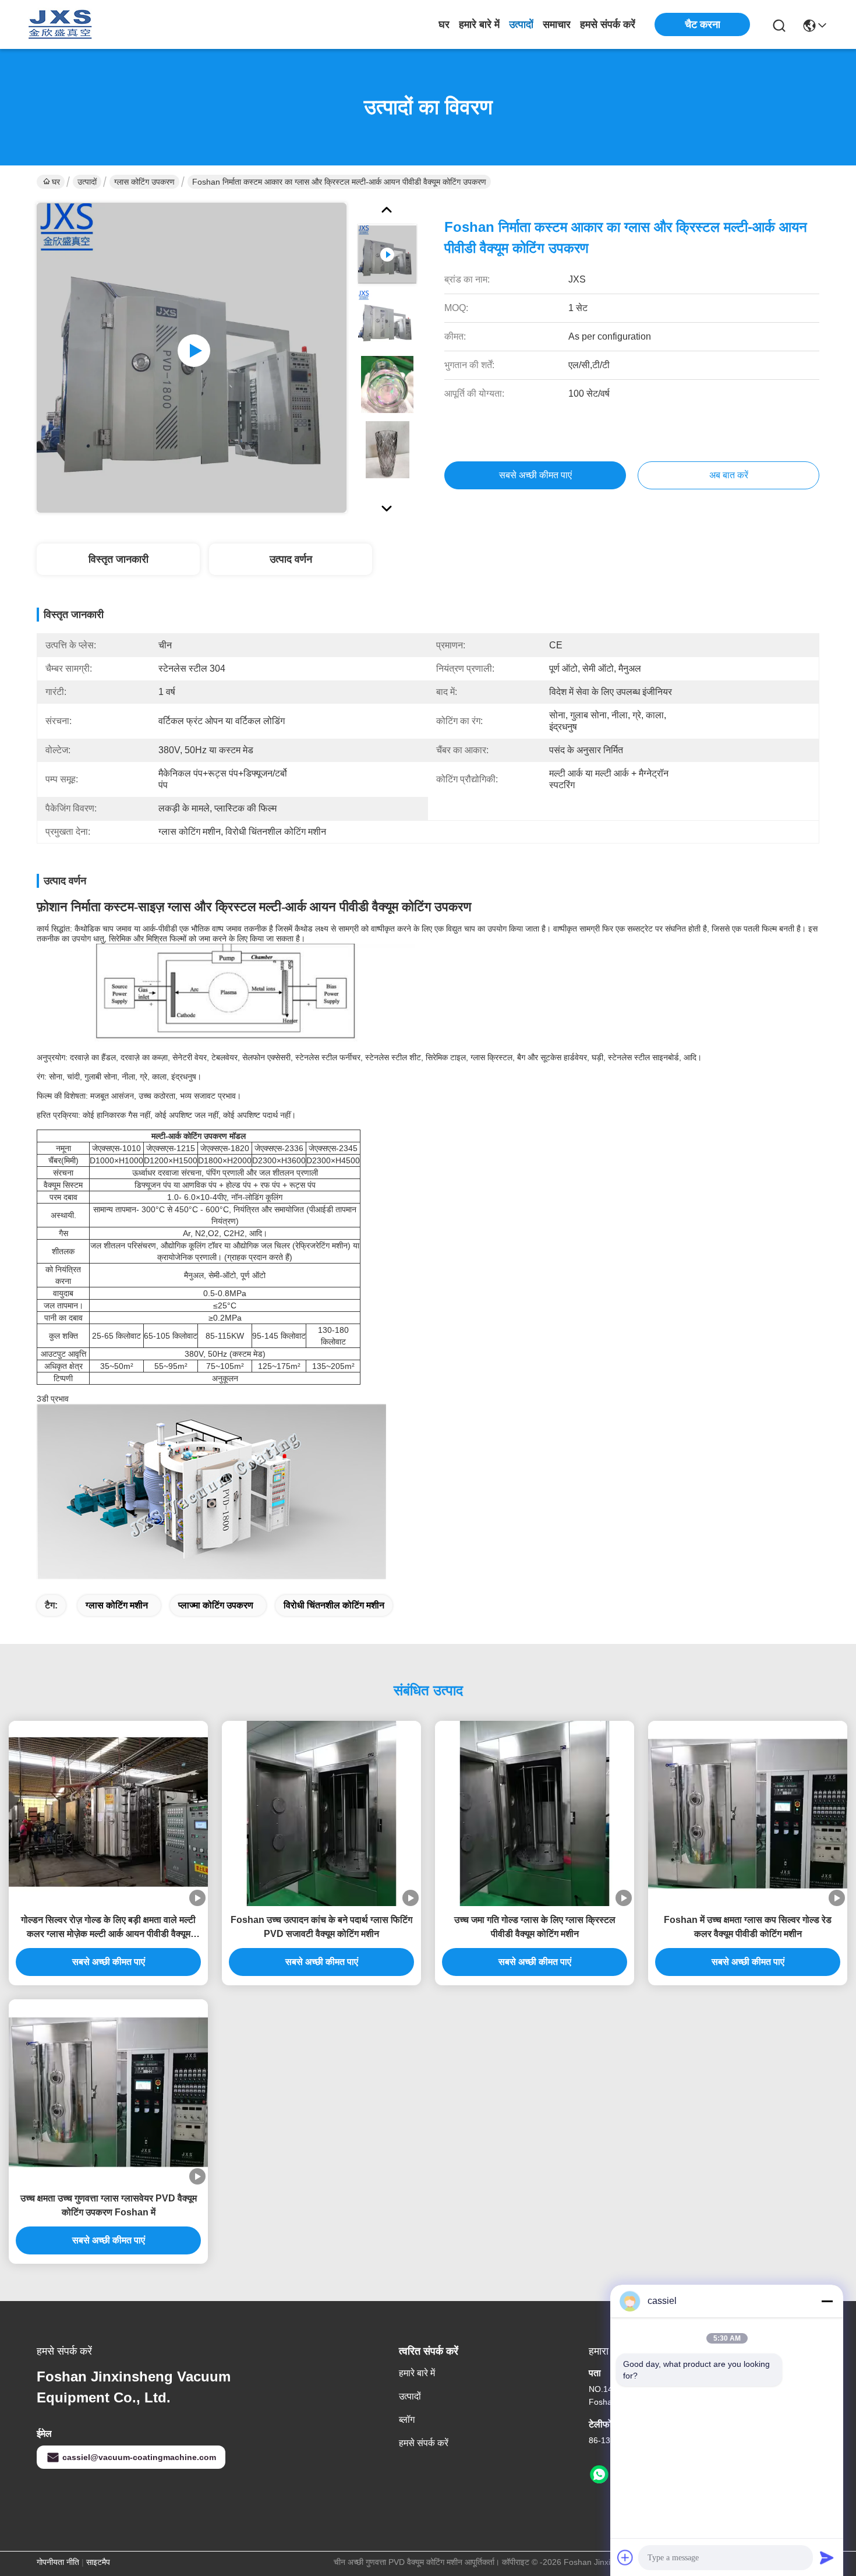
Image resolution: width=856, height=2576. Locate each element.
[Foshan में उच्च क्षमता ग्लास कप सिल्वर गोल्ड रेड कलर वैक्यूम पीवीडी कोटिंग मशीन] (748, 1813)
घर (444, 24)
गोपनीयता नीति (58, 2562)
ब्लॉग (407, 2420)
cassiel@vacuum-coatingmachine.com (139, 2457)
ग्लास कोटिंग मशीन (117, 1605)
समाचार (557, 24)
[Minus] (827, 2301)
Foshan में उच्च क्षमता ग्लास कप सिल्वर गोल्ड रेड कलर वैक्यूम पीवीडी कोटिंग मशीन (748, 1927)
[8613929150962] (599, 2475)
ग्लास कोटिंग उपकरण (144, 182)
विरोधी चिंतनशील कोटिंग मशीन (334, 1605)
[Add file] (625, 2557)
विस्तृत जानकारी (119, 559)
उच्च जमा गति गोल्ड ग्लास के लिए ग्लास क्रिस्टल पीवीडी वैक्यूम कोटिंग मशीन (535, 1927)
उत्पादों (521, 24)
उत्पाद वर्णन (291, 559)
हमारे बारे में (479, 24)
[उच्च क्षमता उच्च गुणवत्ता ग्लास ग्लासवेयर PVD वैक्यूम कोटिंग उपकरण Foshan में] (108, 2092)
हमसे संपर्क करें (608, 24)
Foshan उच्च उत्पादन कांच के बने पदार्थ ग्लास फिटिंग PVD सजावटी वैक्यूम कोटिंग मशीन (321, 1927)
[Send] (827, 2557)
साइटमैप (98, 2562)
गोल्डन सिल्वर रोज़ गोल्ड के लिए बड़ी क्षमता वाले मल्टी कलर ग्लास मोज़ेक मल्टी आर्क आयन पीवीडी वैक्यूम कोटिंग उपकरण (108, 1928)
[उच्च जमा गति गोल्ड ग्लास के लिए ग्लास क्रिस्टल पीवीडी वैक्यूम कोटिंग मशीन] (535, 1813)
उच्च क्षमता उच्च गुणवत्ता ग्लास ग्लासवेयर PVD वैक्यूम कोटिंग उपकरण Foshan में (109, 2205)
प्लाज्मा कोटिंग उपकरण (216, 1605)
